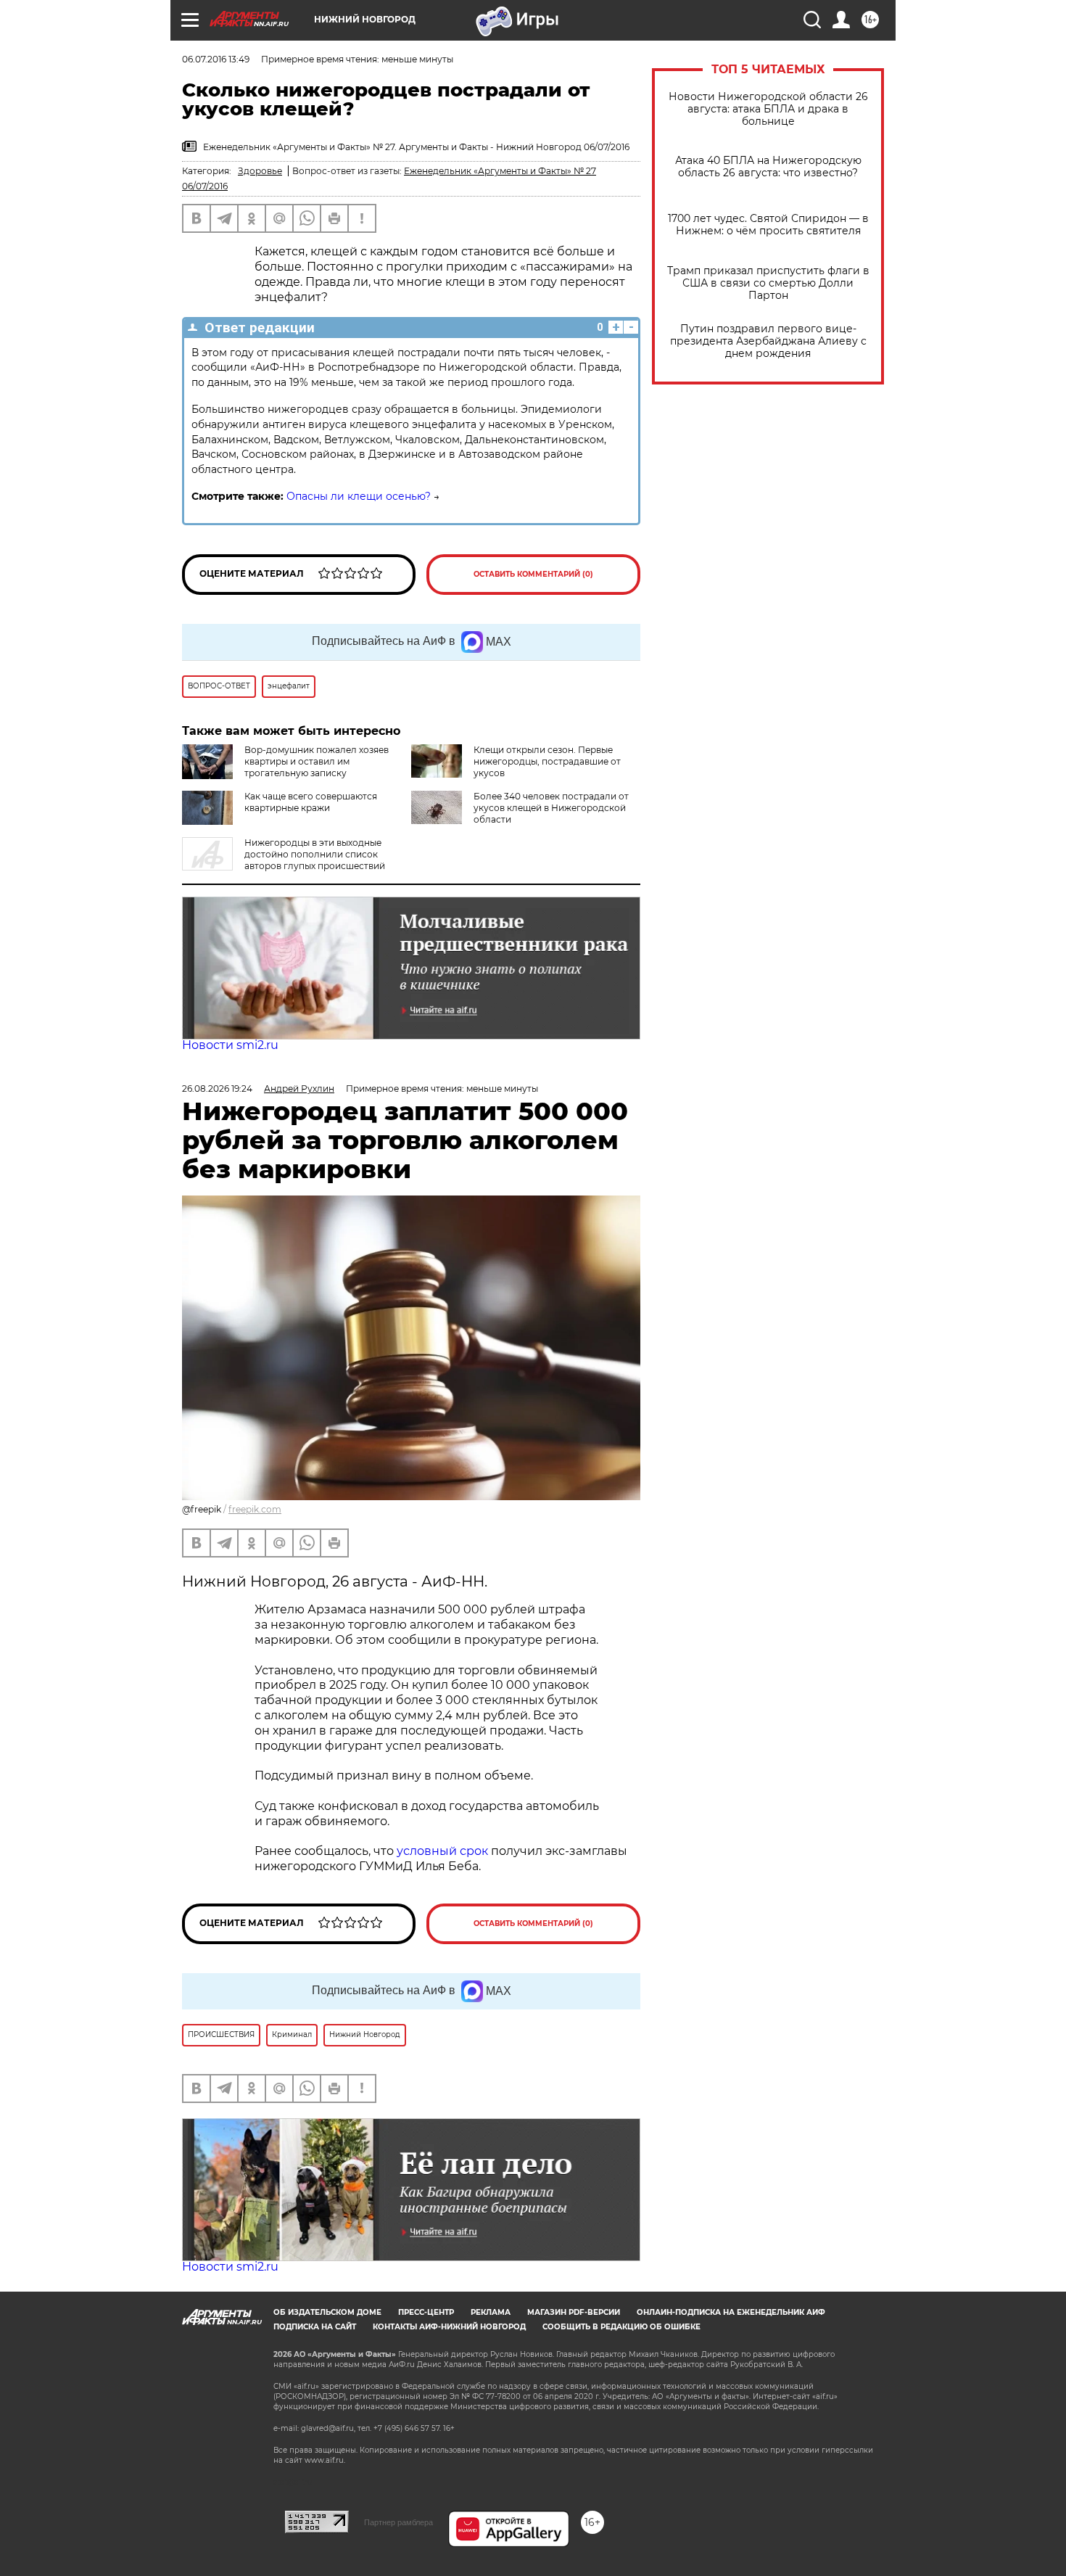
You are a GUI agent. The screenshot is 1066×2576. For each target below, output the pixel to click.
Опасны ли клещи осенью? (359, 496)
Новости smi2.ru (230, 1045)
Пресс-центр (426, 2312)
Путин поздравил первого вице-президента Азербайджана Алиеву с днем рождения (768, 341)
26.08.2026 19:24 (217, 1089)
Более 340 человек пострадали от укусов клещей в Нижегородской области (551, 808)
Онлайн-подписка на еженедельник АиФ (731, 2312)
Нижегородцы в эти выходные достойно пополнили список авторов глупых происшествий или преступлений (284, 860)
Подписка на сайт (315, 2327)
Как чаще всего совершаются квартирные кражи (311, 802)
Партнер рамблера (398, 2522)
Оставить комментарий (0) (533, 574)
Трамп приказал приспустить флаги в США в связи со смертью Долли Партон (768, 283)
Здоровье (260, 171)
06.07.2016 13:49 (216, 59)
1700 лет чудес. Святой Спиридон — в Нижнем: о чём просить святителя (768, 225)
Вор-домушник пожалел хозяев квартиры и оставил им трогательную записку (317, 761)
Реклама (491, 2312)
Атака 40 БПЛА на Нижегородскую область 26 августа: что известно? (768, 167)
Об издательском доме (327, 2312)
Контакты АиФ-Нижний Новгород (449, 2327)
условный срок (444, 1851)
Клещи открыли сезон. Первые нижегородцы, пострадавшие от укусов (547, 761)
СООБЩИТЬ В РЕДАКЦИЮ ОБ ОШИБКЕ (621, 2327)
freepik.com (255, 1509)
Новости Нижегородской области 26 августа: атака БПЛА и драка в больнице (768, 109)
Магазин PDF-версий (574, 2312)
